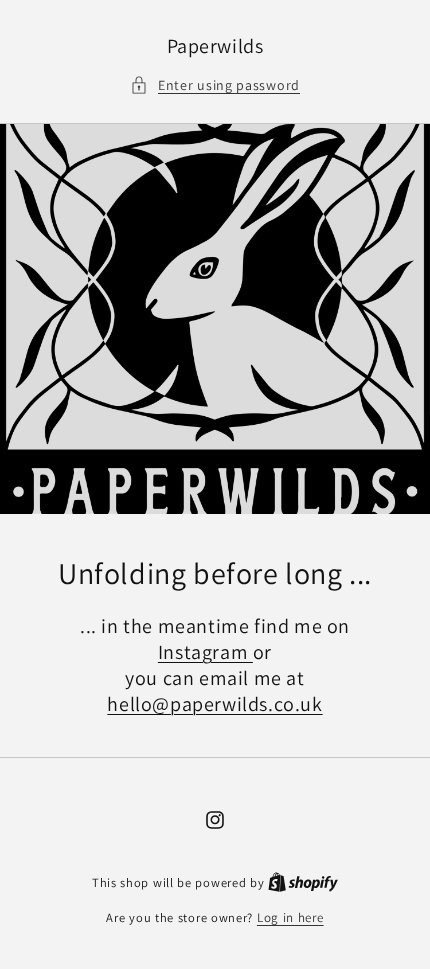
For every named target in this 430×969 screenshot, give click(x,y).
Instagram (205, 652)
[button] (215, 85)
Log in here (290, 917)
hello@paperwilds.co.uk (214, 704)
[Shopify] (303, 882)
